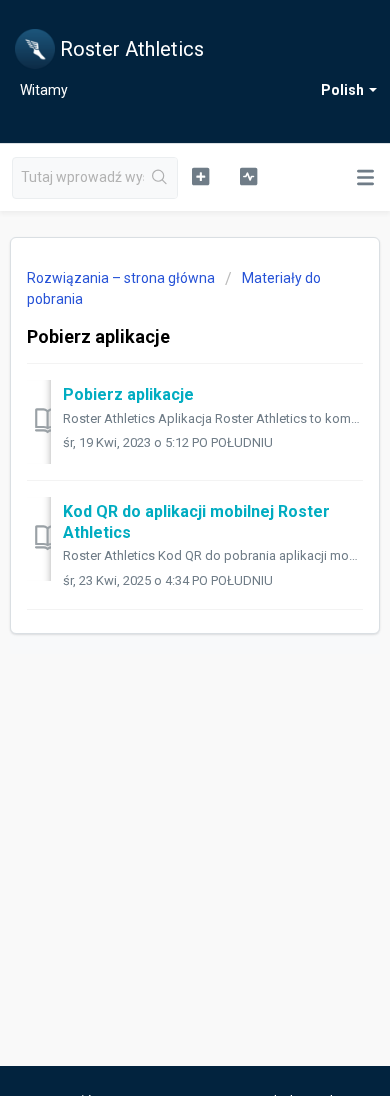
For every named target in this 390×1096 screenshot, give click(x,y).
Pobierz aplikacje (128, 394)
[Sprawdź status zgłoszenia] (248, 176)
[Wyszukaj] (160, 178)
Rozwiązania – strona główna (122, 278)
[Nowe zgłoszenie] (200, 176)
